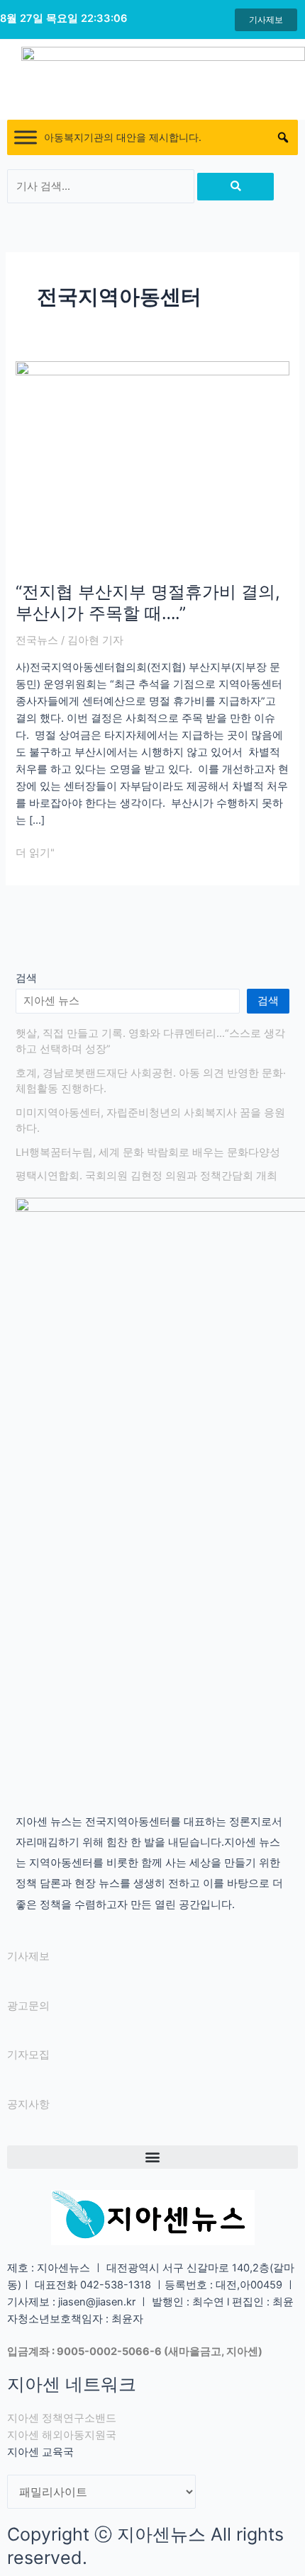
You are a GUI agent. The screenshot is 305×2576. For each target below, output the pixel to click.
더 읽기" (35, 852)
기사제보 (28, 1956)
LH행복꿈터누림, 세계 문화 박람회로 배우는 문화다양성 (148, 1152)
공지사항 (28, 2104)
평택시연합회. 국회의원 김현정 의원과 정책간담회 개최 (146, 1176)
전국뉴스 (37, 640)
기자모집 (28, 2055)
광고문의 (28, 2006)
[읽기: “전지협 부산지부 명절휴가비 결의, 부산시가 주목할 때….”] (152, 463)
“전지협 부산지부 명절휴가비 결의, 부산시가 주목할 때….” (148, 603)
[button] (152, 2157)
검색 (26, 978)
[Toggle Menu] (26, 138)
